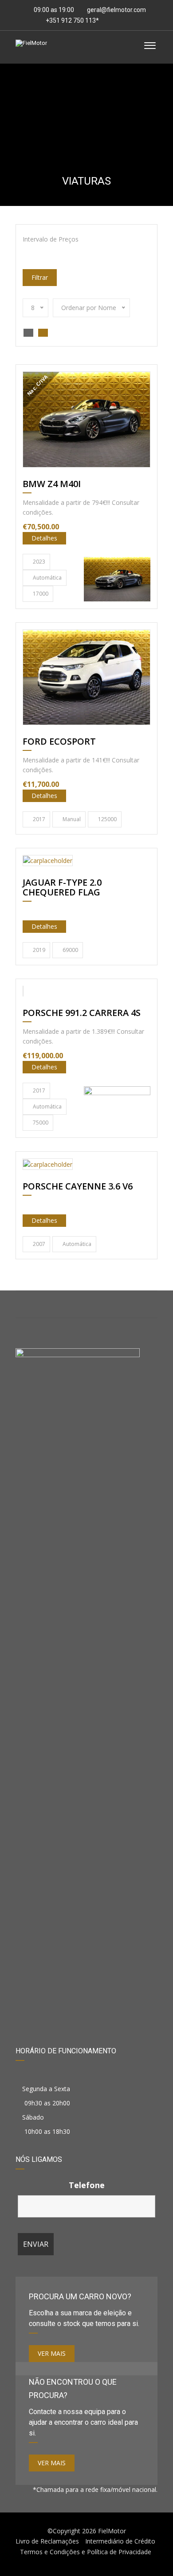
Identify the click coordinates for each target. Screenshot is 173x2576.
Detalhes (44, 538)
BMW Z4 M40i (52, 484)
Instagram (87, 1304)
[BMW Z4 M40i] (117, 579)
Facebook (39, 1304)
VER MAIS (52, 2353)
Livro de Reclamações (47, 2541)
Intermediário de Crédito (120, 2541)
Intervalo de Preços (51, 239)
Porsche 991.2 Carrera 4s (82, 1013)
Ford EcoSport (59, 742)
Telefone (87, 2185)
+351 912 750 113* (72, 20)
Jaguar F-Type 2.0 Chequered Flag (62, 888)
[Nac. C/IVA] (86, 419)
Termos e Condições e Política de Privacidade (86, 2552)
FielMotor (112, 2531)
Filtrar (40, 277)
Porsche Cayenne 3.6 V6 (78, 1187)
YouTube (134, 1304)
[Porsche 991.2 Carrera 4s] (117, 1109)
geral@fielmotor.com (116, 10)
